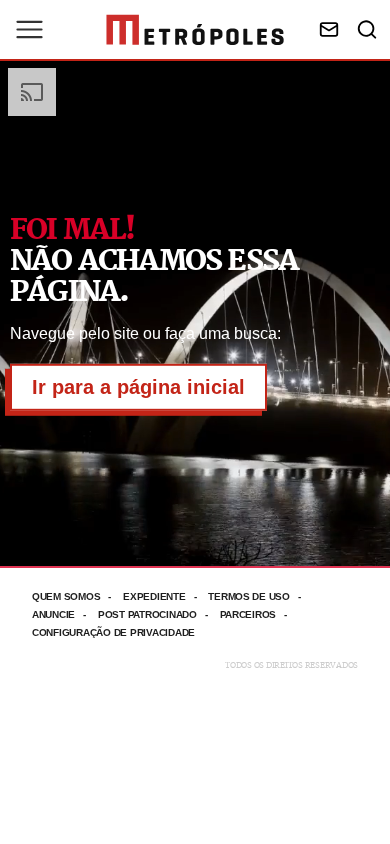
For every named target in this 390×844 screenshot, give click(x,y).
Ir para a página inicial (138, 387)
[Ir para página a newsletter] (329, 29)
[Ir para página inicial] (195, 30)
